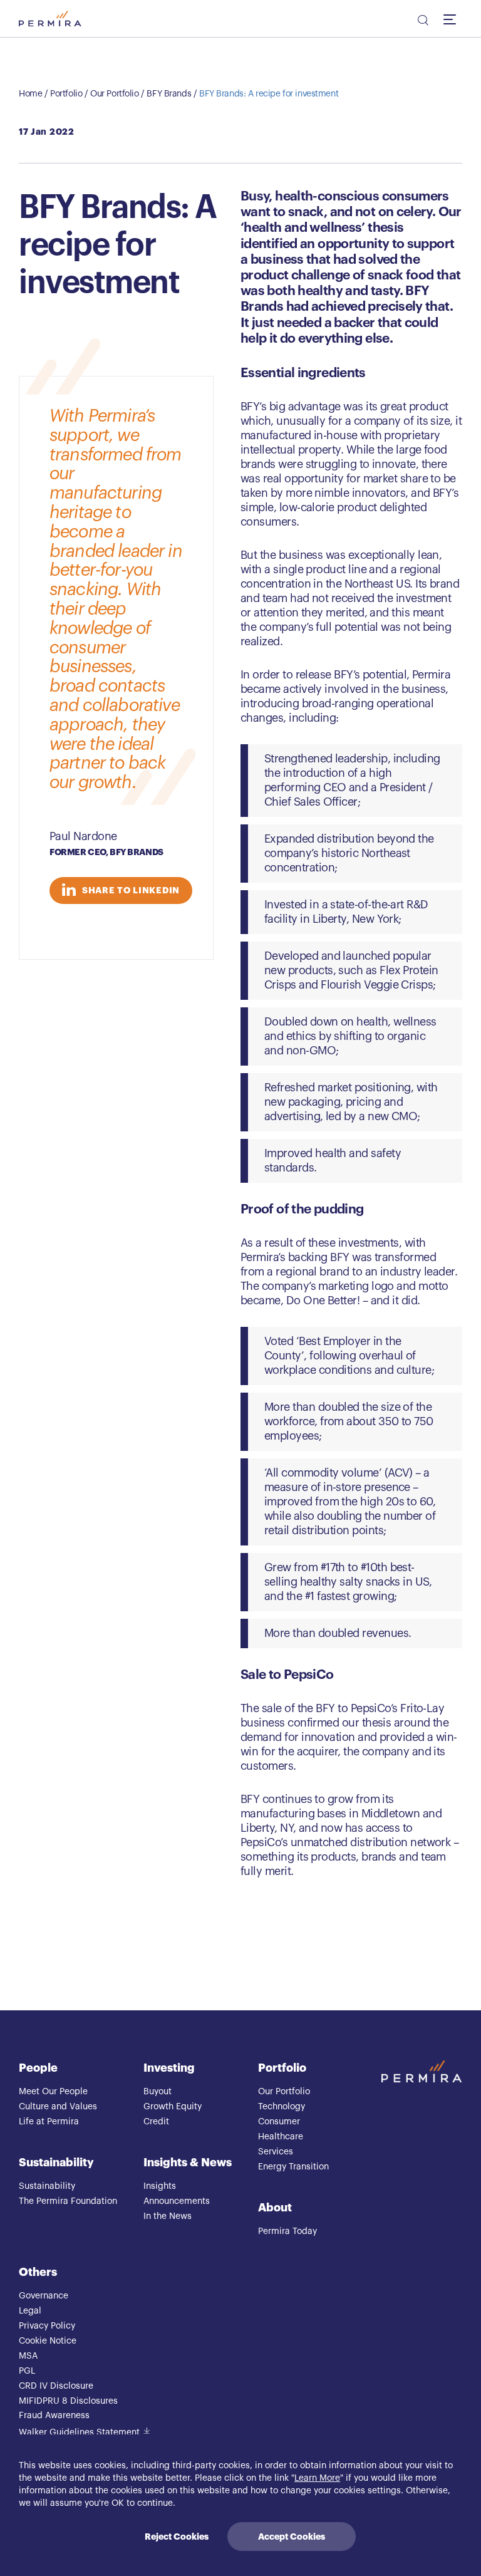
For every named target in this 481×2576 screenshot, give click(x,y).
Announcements (177, 2201)
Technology (282, 2107)
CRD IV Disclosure (56, 2386)
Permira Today (287, 2231)
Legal (30, 2311)
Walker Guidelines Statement (79, 2433)
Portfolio (66, 94)
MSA (28, 2356)
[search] (422, 22)
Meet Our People (53, 2092)
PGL (27, 2371)
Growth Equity (173, 2107)
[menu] (453, 19)
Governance (44, 2296)
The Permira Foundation (68, 2201)
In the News (168, 2216)
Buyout (158, 2092)
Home (30, 94)
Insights (160, 2186)
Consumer (279, 2122)
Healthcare (281, 2137)
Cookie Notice (48, 2341)
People (38, 2068)
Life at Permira (49, 2122)
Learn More (317, 2478)
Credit (156, 2122)
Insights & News (188, 2163)
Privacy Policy (47, 2326)
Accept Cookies (292, 2537)
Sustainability (56, 2163)
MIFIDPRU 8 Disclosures (68, 2401)
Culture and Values (58, 2107)
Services (276, 2152)
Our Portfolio (115, 94)
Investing (169, 2068)
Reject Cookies (177, 2537)
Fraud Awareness (54, 2416)
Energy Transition (293, 2167)
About (275, 2208)
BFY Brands (169, 94)
